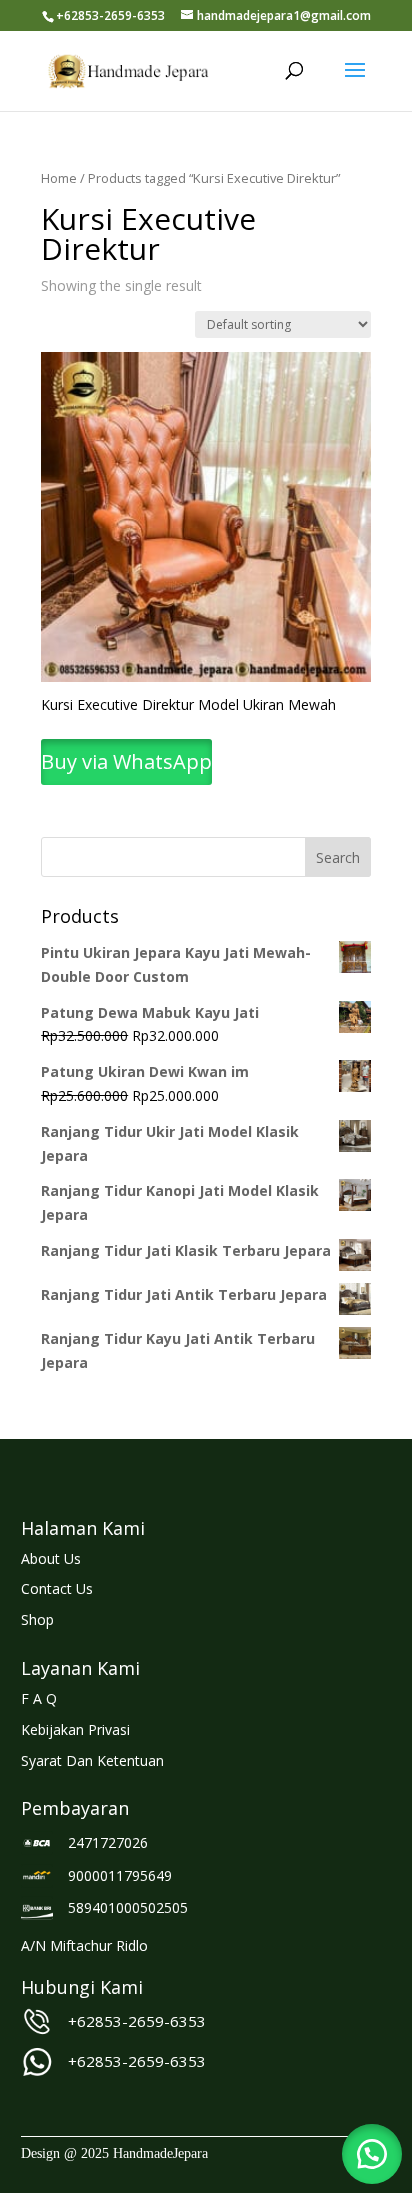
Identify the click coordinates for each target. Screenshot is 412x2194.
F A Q (39, 1698)
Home (59, 178)
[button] (372, 2154)
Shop (37, 1619)
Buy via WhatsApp (126, 761)
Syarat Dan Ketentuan (92, 1760)
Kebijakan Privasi (75, 1729)
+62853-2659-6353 (137, 2021)
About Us (51, 1558)
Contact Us (57, 1588)
